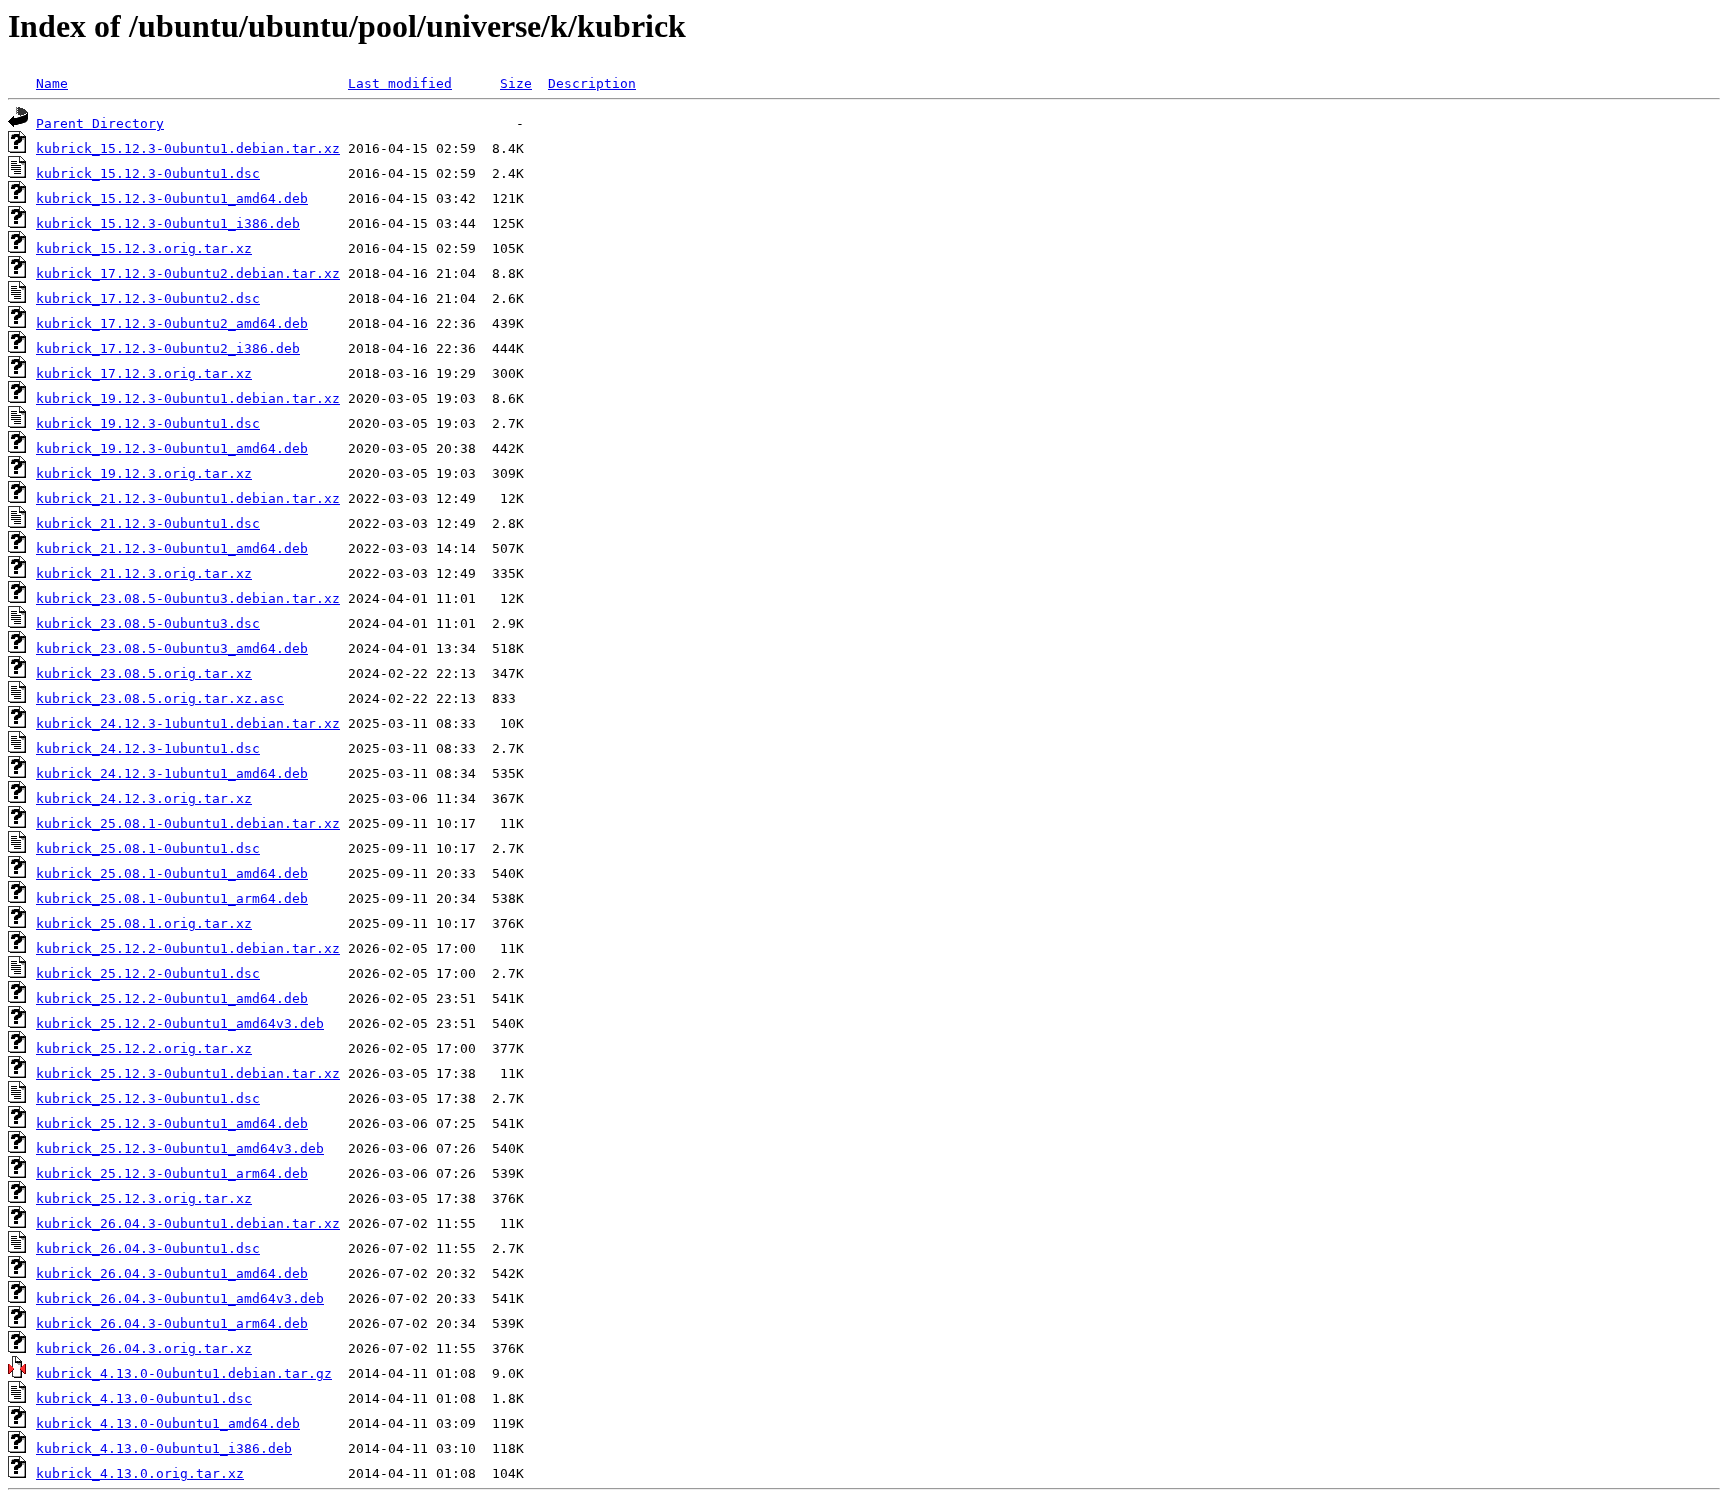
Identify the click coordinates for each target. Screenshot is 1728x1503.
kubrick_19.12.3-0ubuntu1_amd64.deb (172, 448)
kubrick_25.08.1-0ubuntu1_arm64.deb (172, 898)
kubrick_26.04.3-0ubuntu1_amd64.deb (172, 1273)
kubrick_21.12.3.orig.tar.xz (144, 573)
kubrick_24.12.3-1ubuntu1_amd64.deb (172, 773)
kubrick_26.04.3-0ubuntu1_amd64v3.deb (180, 1298)
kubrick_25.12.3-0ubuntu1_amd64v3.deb (180, 1148)
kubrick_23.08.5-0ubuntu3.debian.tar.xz (188, 598)
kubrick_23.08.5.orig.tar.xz (144, 673)
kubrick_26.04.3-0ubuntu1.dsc (148, 1248)
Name (52, 83)
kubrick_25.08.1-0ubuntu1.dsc (148, 848)
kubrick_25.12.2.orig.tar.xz (144, 1048)
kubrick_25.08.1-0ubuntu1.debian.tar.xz (188, 823)
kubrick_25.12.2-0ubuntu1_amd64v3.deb (180, 1023)
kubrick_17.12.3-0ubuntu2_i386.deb (168, 348)
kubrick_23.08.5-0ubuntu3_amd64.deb (172, 648)
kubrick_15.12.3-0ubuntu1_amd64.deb (172, 198)
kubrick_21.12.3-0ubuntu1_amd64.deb (172, 548)
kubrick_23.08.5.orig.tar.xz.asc (160, 698)
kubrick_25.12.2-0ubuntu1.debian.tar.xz (188, 948)
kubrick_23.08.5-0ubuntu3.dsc (148, 623)
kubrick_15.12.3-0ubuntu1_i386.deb (168, 223)
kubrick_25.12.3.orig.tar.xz (144, 1198)
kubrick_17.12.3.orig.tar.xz (144, 373)
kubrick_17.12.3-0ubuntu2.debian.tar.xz (188, 273)
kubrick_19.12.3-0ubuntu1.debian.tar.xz (188, 398)
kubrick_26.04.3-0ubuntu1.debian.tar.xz (188, 1223)
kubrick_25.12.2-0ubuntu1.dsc (148, 973)
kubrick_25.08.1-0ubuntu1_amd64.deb (172, 873)
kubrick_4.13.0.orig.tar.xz (140, 1473)
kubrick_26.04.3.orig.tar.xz (144, 1348)
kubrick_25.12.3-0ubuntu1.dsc (148, 1098)
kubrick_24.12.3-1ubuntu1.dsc (148, 748)
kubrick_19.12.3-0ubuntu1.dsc (148, 423)
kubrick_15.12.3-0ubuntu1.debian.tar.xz (188, 148)
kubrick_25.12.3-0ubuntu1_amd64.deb (172, 1123)
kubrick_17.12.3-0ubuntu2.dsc (148, 298)
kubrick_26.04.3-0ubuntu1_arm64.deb (172, 1323)
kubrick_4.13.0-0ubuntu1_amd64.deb (168, 1423)
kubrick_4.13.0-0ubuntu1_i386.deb (164, 1448)
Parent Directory (100, 123)
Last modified (400, 83)
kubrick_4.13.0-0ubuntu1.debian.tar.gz (184, 1373)
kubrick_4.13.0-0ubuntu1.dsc (144, 1398)
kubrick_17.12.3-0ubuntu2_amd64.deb (172, 323)
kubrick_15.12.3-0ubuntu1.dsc (148, 173)
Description (592, 83)
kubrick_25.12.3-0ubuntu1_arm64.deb (172, 1173)
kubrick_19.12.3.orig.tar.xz (144, 473)
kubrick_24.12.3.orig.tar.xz (144, 798)
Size (516, 83)
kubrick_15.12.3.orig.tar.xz (144, 248)
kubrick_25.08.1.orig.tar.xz (144, 923)
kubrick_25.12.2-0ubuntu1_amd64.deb (172, 998)
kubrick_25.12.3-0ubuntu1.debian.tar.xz (188, 1073)
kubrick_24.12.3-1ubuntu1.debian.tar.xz (188, 723)
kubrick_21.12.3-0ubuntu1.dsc (148, 523)
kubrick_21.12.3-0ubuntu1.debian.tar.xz (188, 498)
